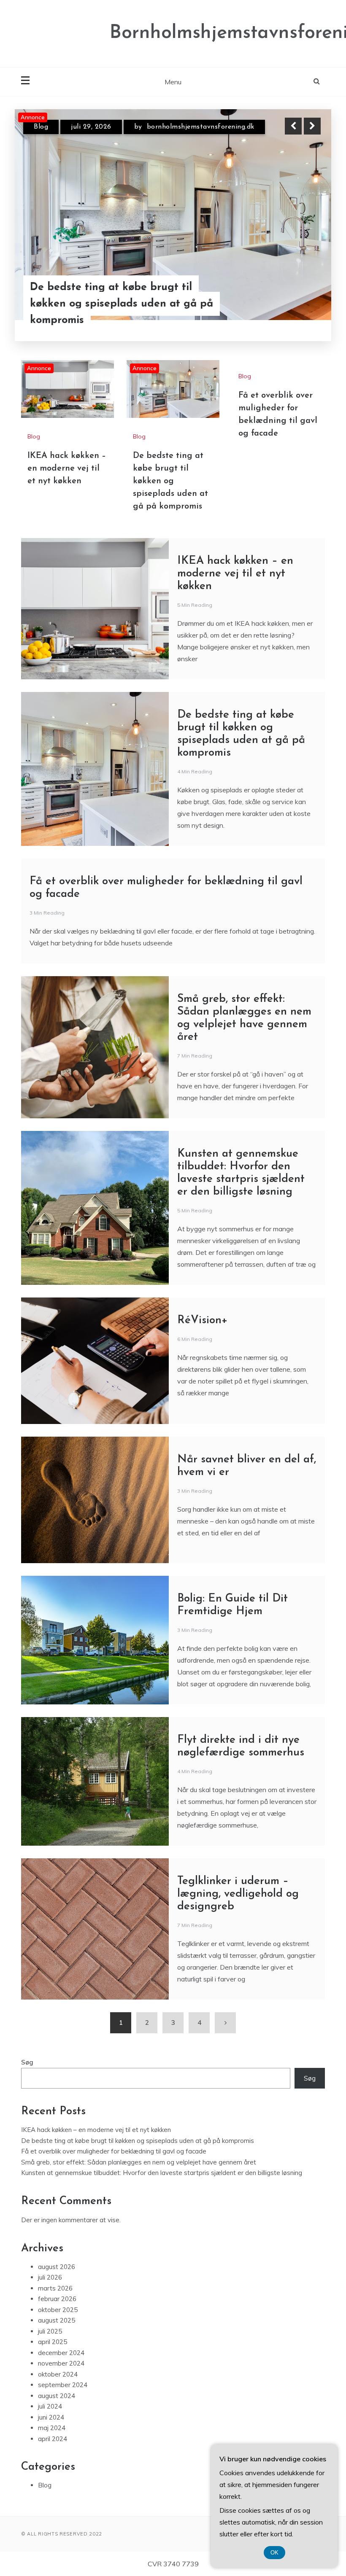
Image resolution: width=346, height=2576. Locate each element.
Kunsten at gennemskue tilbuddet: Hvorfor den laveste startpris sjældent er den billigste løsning (162, 2173)
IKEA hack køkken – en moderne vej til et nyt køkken (120, 312)
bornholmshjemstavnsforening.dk (212, 127)
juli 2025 (50, 2331)
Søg (27, 2062)
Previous (293, 126)
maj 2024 (52, 2428)
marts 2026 (55, 2288)
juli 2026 (50, 2277)
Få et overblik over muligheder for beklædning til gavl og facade (114, 2151)
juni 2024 (51, 2417)
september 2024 (63, 2385)
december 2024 (61, 2353)
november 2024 (61, 2363)
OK (274, 2553)
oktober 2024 (58, 2374)
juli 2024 (50, 2406)
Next (312, 126)
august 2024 (57, 2396)
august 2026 (57, 2267)
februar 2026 (57, 2299)
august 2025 (57, 2320)
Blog (41, 127)
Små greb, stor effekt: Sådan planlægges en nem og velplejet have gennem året (139, 2162)
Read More (297, 312)
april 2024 (53, 2439)
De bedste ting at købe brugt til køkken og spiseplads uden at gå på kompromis (170, 481)
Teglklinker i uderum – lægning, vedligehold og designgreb (238, 1894)
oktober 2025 (58, 2310)
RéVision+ (203, 1320)
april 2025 (53, 2342)
